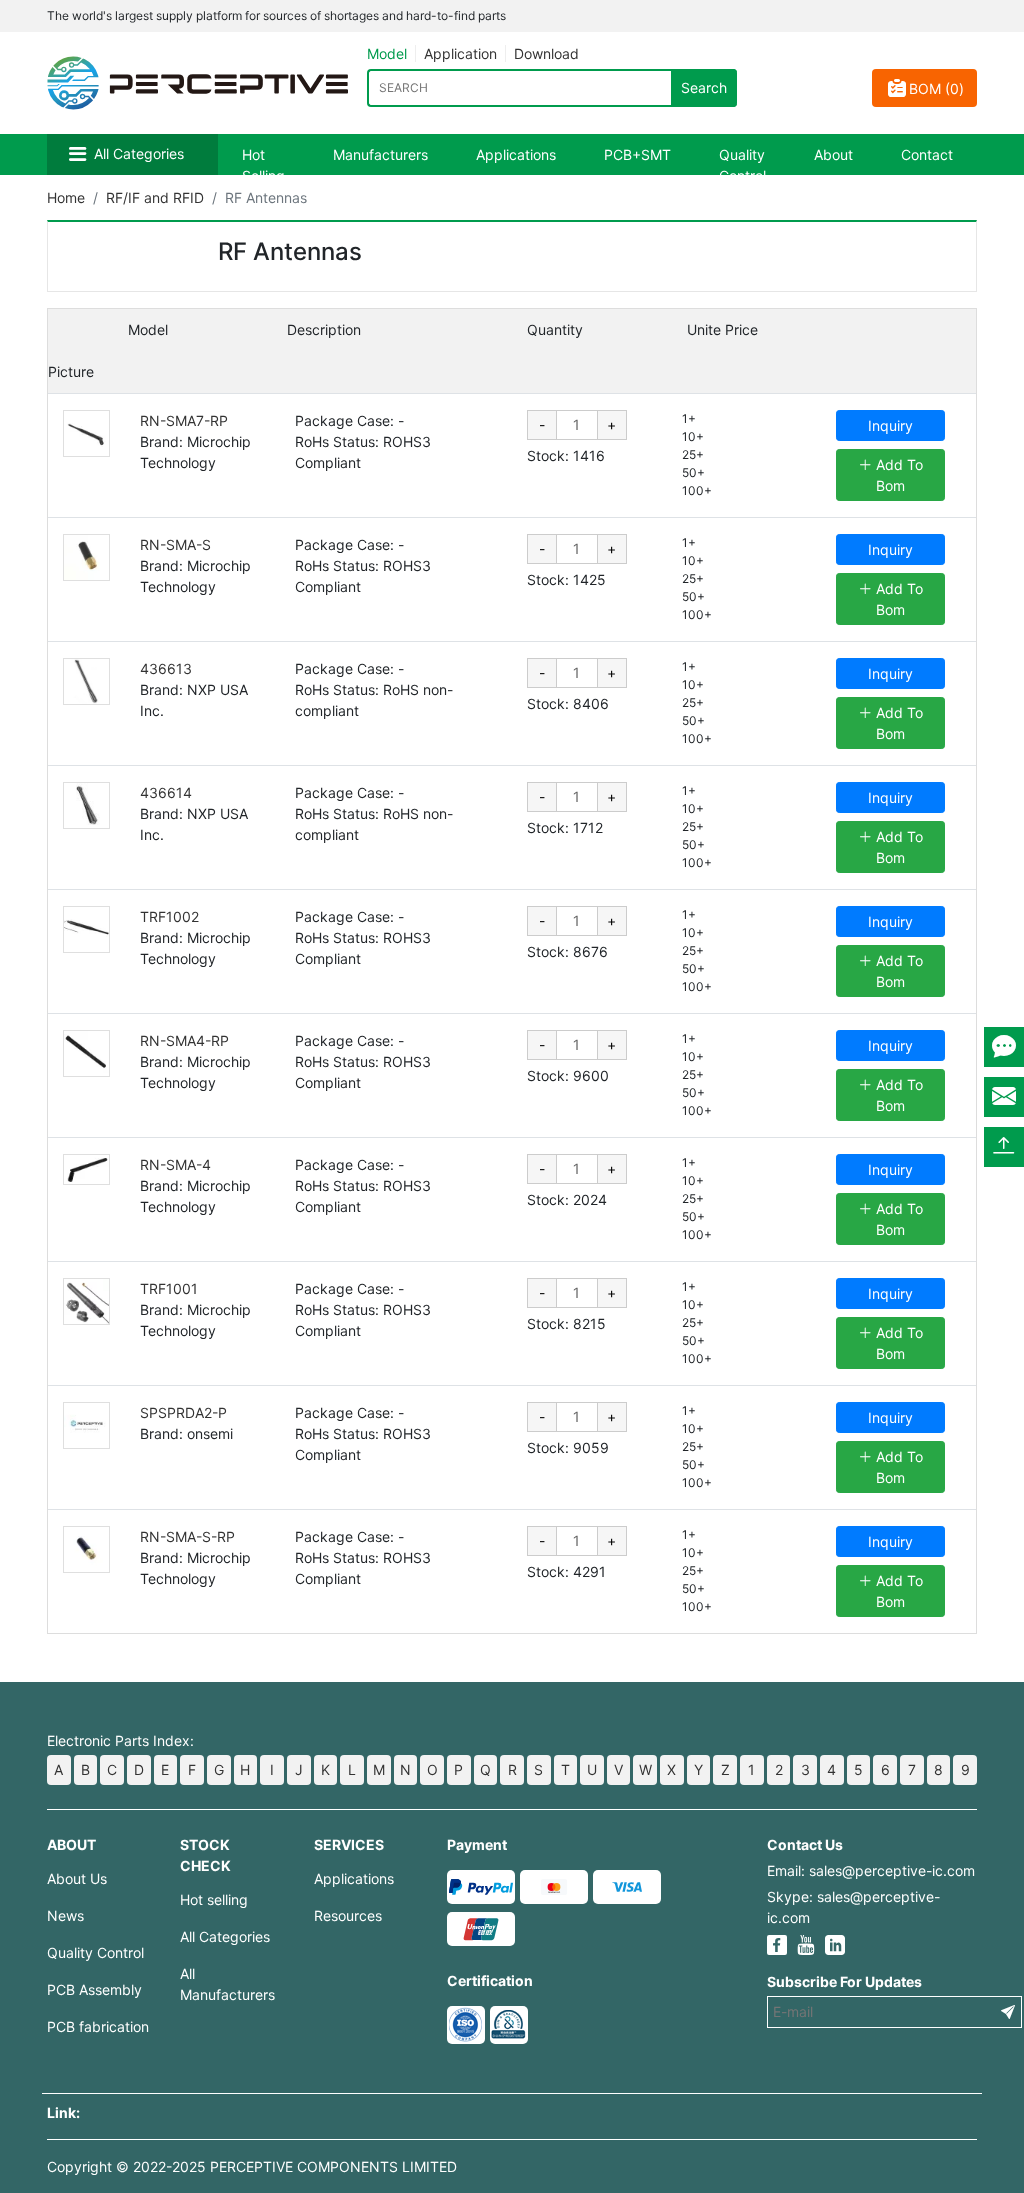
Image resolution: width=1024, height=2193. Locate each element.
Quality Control (742, 165)
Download (546, 53)
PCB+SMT (637, 154)
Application (460, 53)
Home (66, 197)
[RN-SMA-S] (86, 557)
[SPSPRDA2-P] (86, 1425)
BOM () (936, 88)
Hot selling (214, 1899)
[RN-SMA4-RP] (86, 1053)
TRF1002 (169, 916)
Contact (927, 154)
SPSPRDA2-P (183, 1412)
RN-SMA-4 (175, 1164)
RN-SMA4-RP (184, 1040)
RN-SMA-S (175, 544)
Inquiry (890, 425)
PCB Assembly (94, 1989)
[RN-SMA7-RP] (86, 433)
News (65, 1915)
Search (704, 87)
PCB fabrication (98, 2026)
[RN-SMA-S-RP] (86, 1549)
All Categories (139, 153)
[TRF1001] (86, 1301)
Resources (348, 1915)
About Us (77, 1878)
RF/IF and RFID (155, 197)
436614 (166, 792)
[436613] (86, 681)
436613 (166, 668)
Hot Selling (263, 165)
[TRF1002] (86, 929)
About (833, 154)
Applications (516, 154)
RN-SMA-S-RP (187, 1536)
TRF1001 (169, 1288)
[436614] (86, 805)
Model (387, 53)
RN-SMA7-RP (184, 420)
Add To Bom (897, 475)
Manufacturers (380, 154)
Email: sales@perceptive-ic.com (871, 1870)
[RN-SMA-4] (86, 1169)
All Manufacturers (227, 1984)
